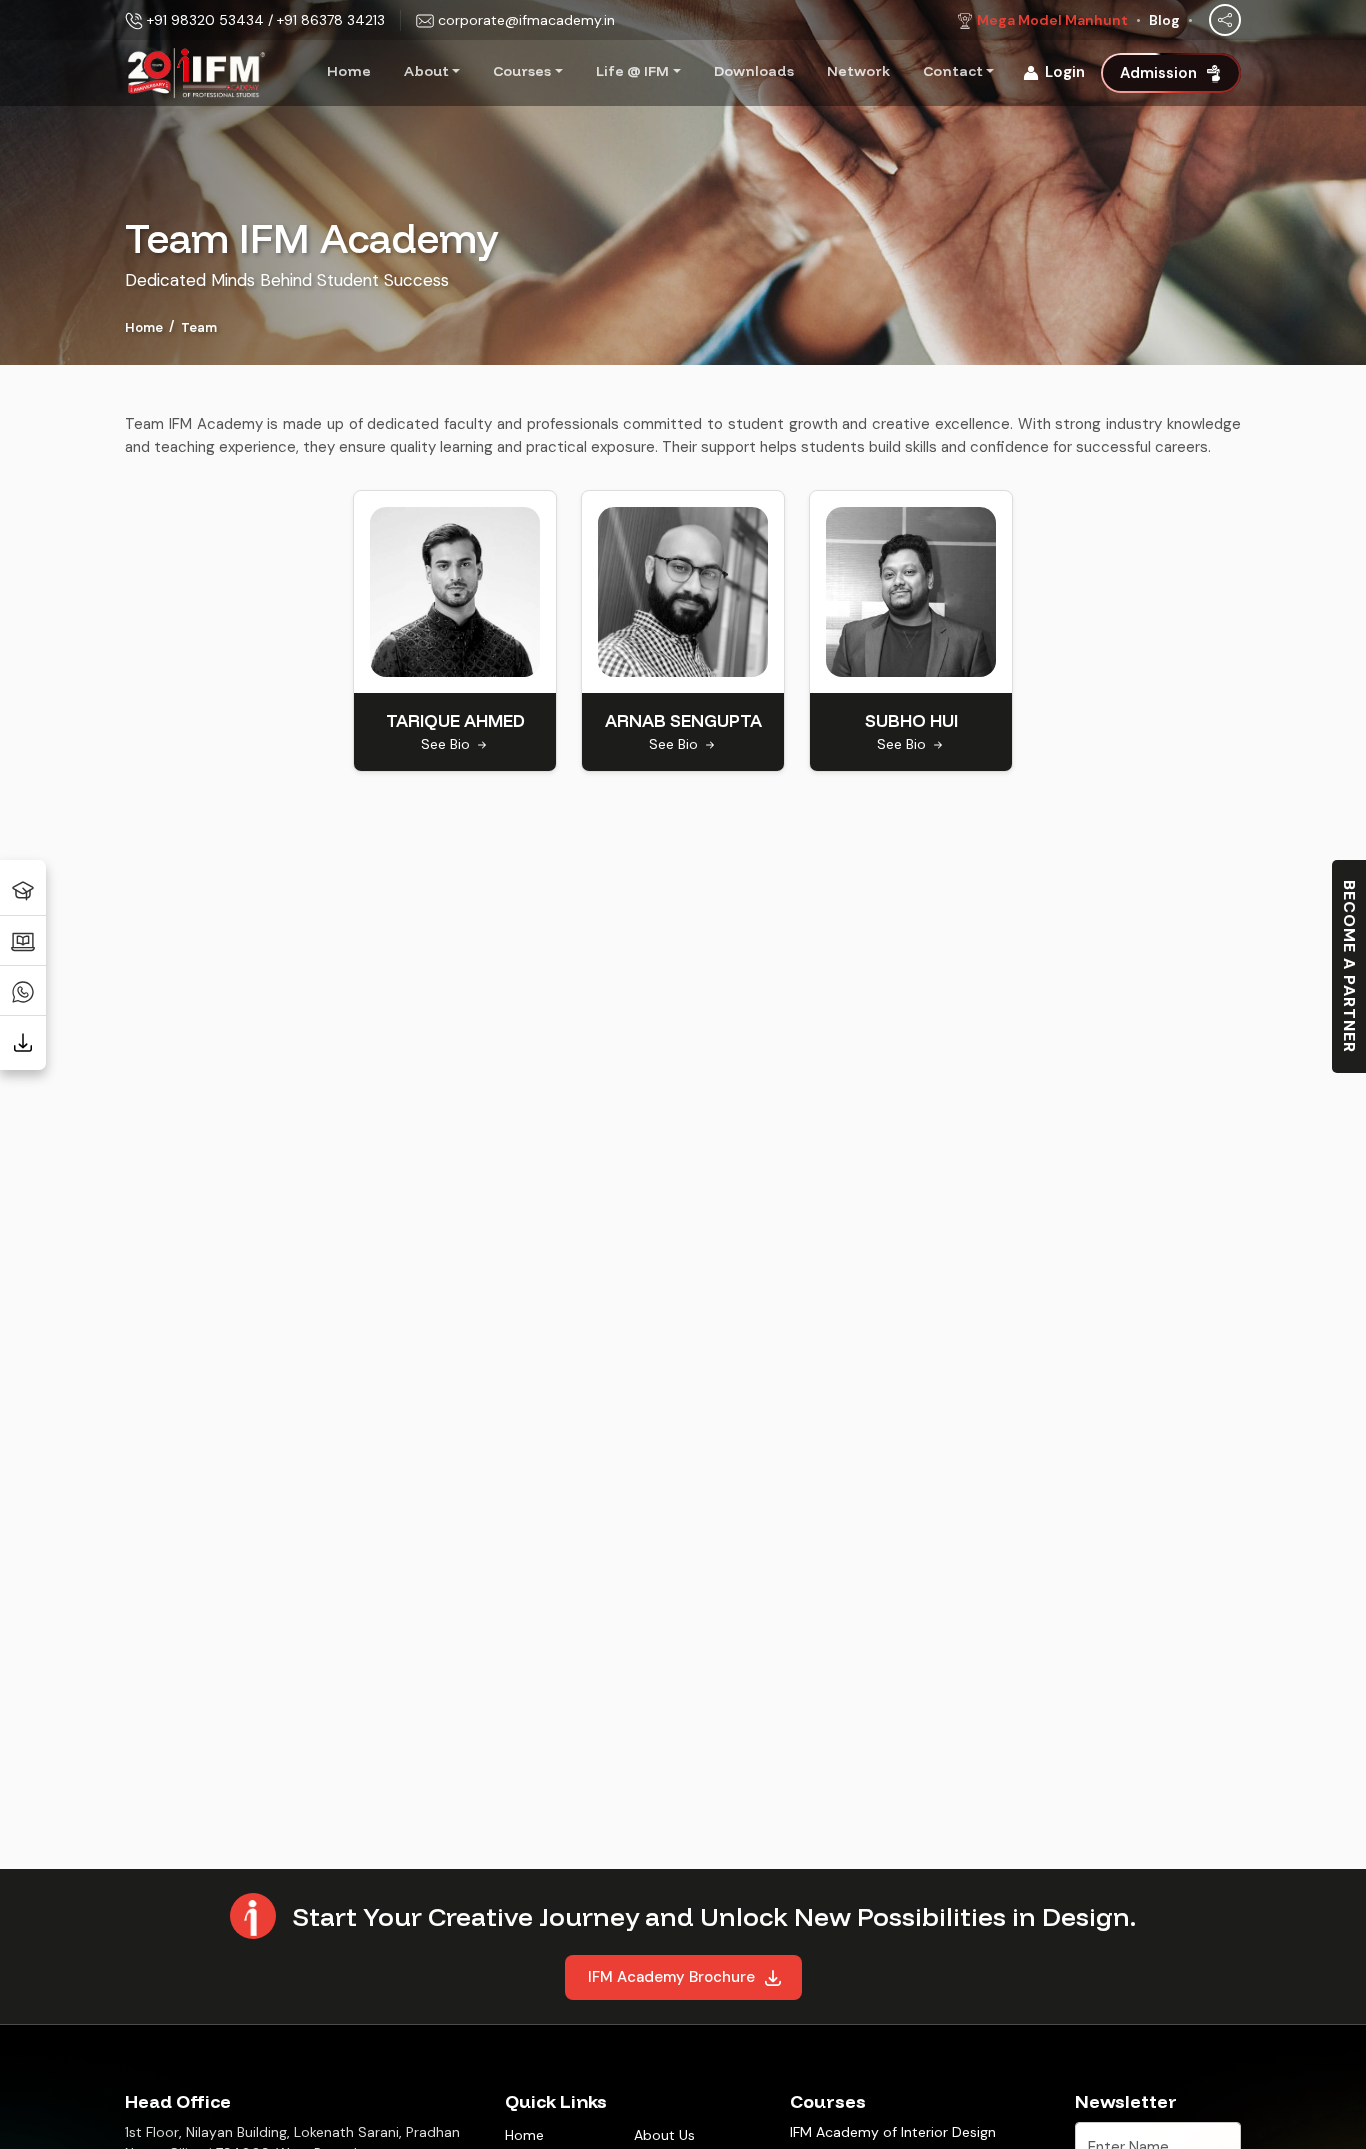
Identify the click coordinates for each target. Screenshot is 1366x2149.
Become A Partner (1349, 966)
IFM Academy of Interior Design (893, 2132)
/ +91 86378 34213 (326, 20)
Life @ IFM (632, 71)
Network (858, 71)
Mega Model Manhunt (1052, 20)
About (426, 71)
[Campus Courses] (23, 890)
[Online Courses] (23, 940)
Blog (1164, 20)
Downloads (754, 71)
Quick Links (556, 2101)
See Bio (447, 744)
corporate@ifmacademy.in (526, 20)
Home (349, 71)
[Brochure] (23, 1040)
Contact (953, 71)
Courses (522, 71)
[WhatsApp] (23, 990)
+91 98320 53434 (205, 20)
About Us (664, 2135)
